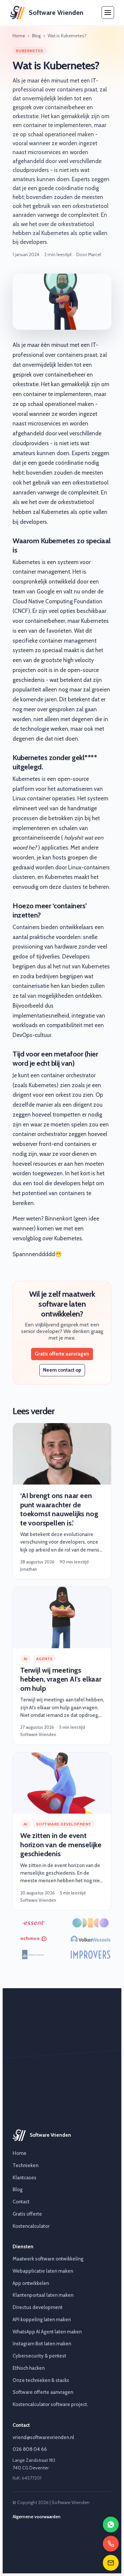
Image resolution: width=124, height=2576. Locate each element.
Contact (21, 2202)
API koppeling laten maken (42, 2320)
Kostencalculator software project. (50, 2404)
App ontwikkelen (31, 2283)
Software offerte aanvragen (43, 2392)
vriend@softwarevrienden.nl (43, 2437)
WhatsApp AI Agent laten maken (47, 2332)
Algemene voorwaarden (37, 2517)
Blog (36, 36)
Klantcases (24, 2178)
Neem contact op (62, 1370)
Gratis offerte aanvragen (62, 1354)
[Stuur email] (111, 2563)
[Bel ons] (111, 2544)
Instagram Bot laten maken (42, 2344)
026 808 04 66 (30, 2449)
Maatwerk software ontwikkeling (48, 2259)
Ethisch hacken (29, 2368)
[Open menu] (108, 13)
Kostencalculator (31, 2226)
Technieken (25, 2165)
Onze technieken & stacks (41, 2380)
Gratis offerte (27, 2214)
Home (19, 36)
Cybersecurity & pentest (39, 2356)
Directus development (38, 2307)
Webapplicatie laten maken (43, 2271)
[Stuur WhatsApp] (111, 2525)
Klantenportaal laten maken (43, 2295)
